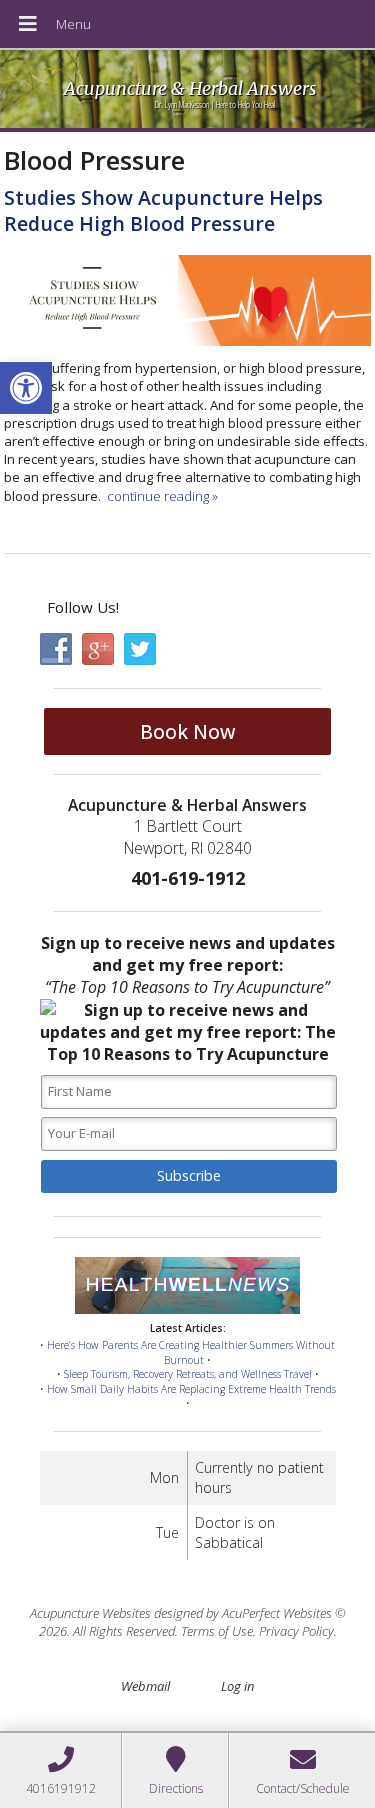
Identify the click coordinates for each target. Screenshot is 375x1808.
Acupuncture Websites (90, 1613)
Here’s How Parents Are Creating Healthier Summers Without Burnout (191, 1352)
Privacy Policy (296, 1631)
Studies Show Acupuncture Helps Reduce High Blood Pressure (163, 210)
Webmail (145, 1686)
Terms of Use (217, 1631)
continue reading (162, 496)
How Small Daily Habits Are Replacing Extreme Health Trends (191, 1389)
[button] (26, 388)
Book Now (188, 731)
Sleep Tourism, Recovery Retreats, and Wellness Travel (188, 1374)
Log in (237, 1686)
